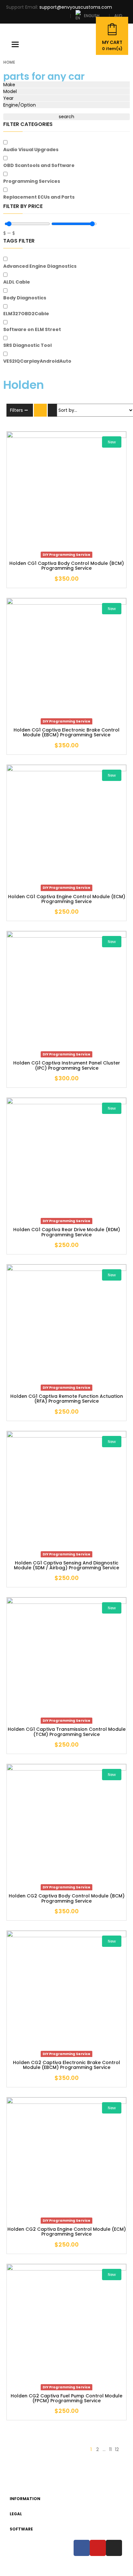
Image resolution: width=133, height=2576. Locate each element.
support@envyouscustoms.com (76, 7)
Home (9, 62)
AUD (118, 16)
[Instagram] (114, 2548)
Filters (16, 410)
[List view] (54, 410)
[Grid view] (40, 410)
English (92, 15)
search (66, 117)
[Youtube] (98, 2548)
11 (110, 2449)
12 (117, 2449)
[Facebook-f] (82, 2548)
